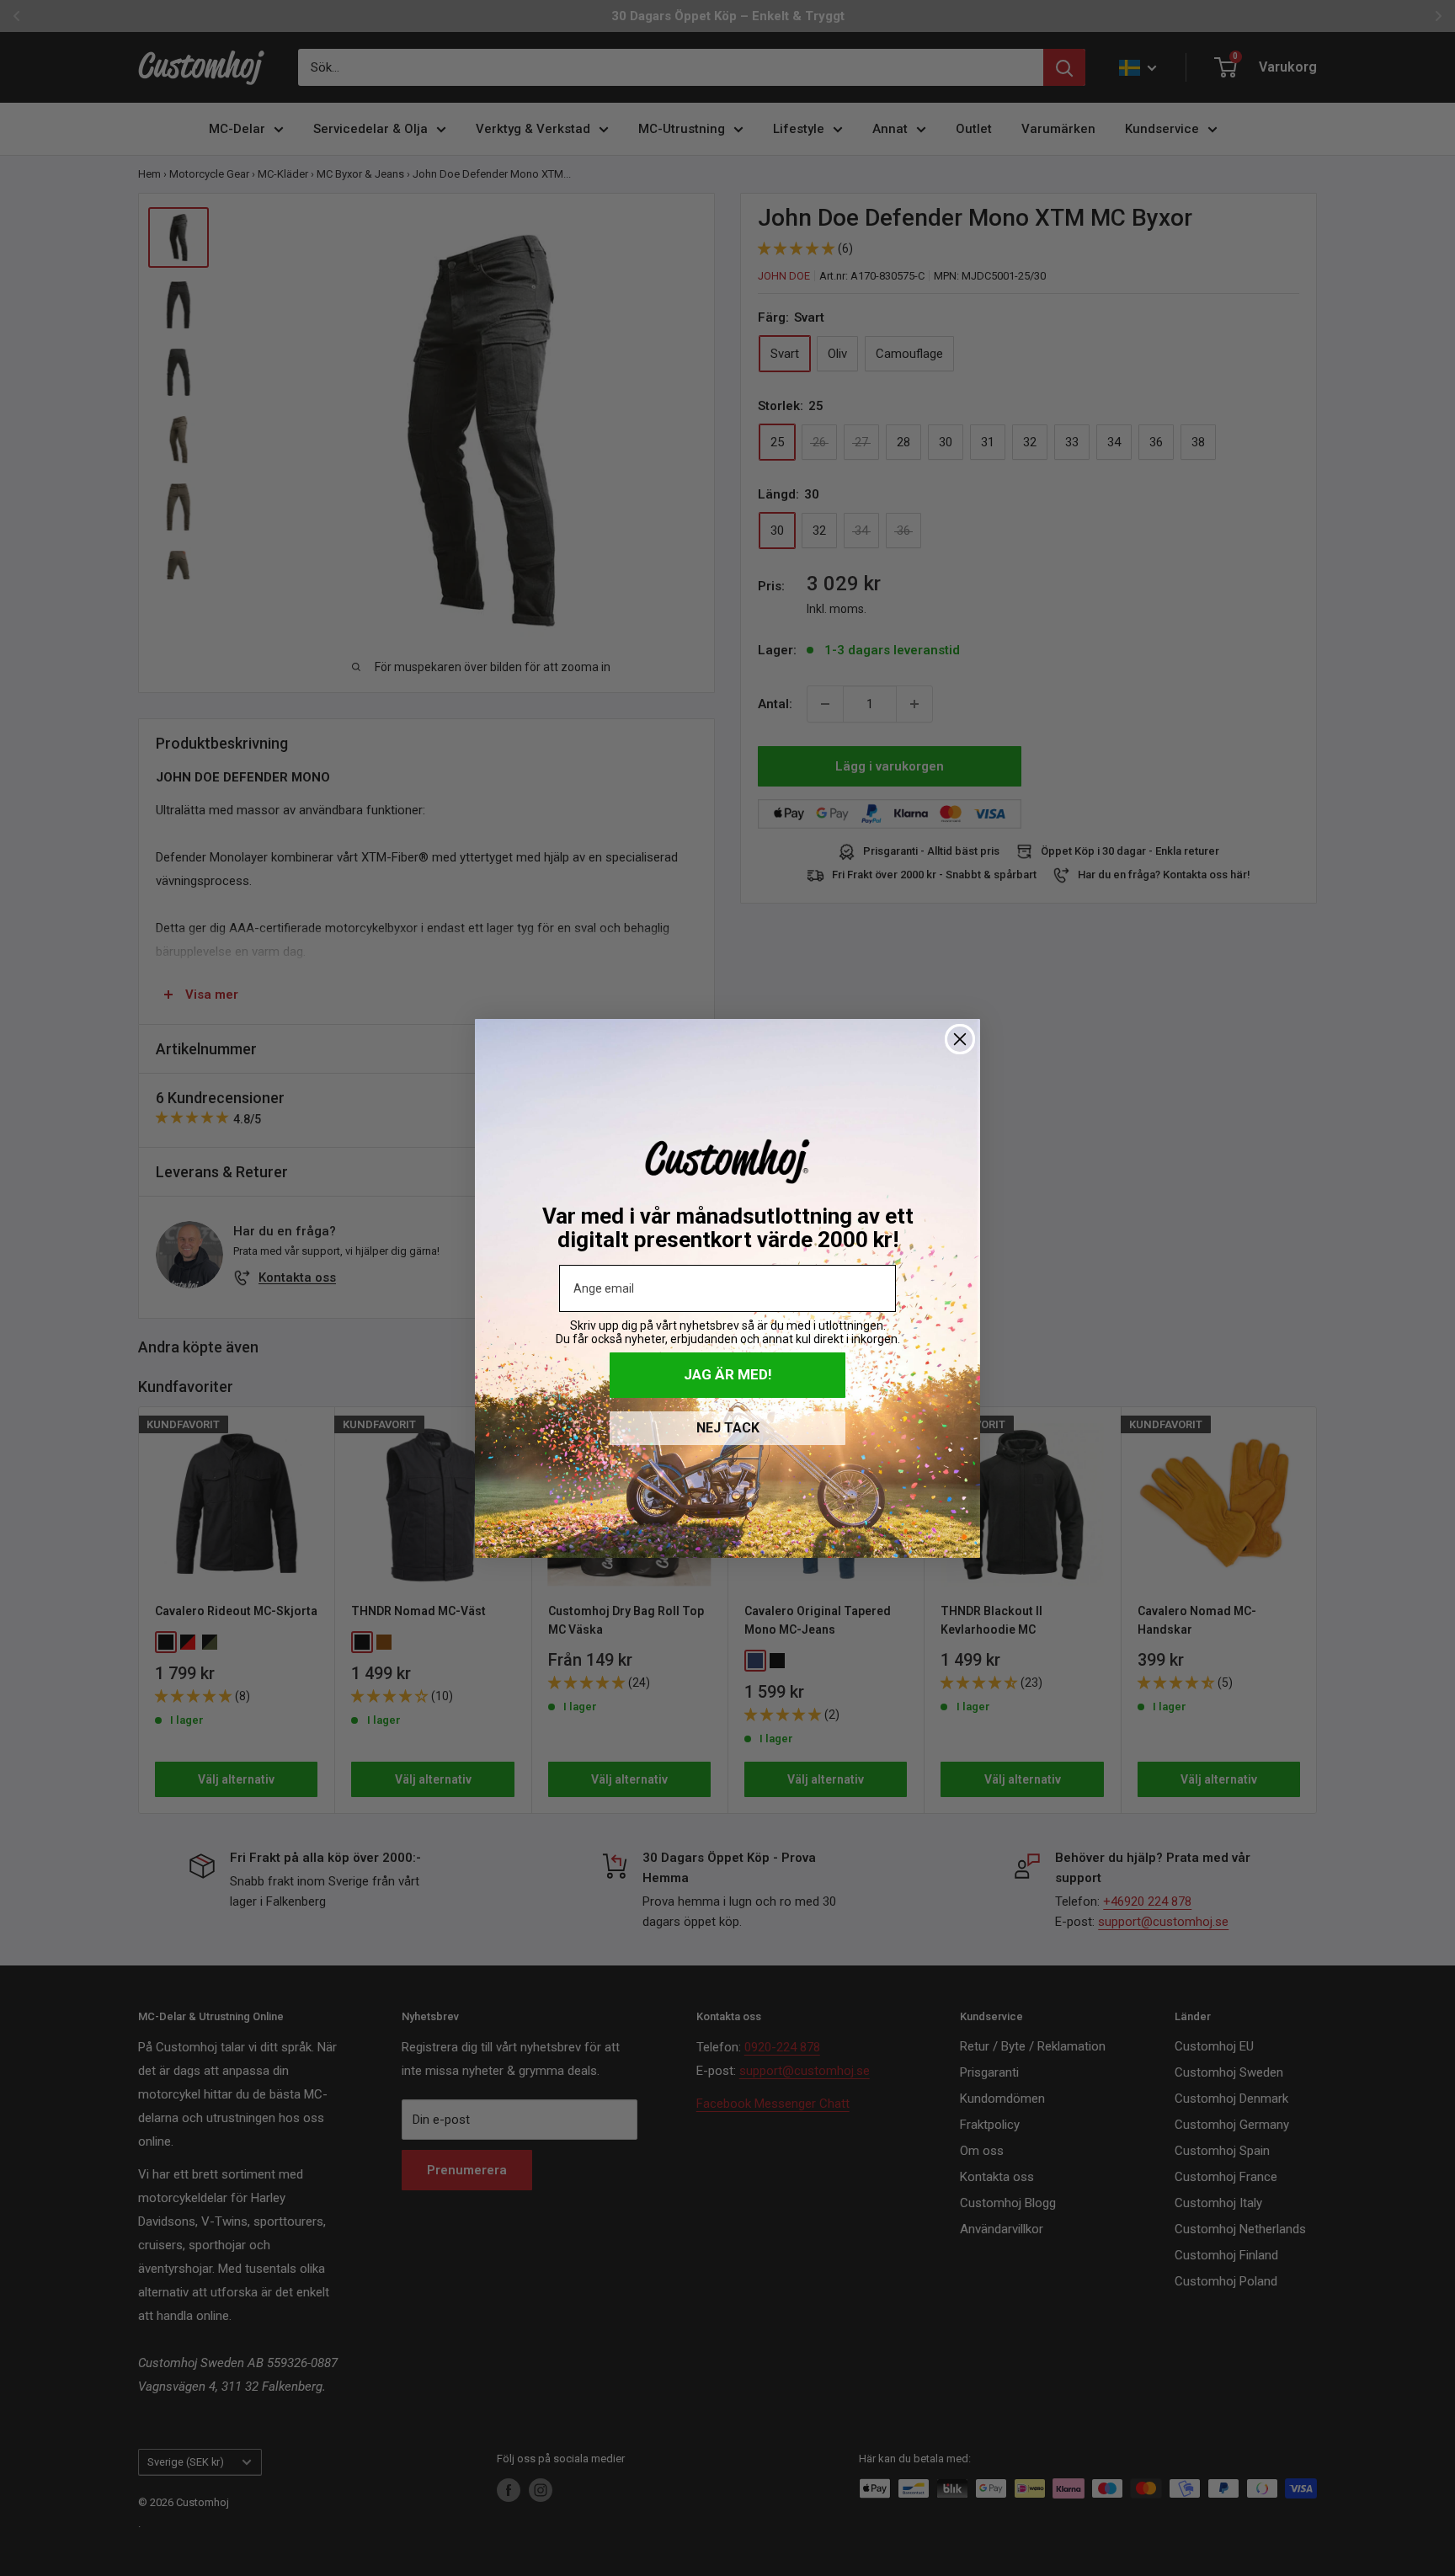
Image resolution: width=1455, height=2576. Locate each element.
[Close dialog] (960, 1039)
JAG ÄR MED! (728, 1374)
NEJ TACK (728, 1428)
